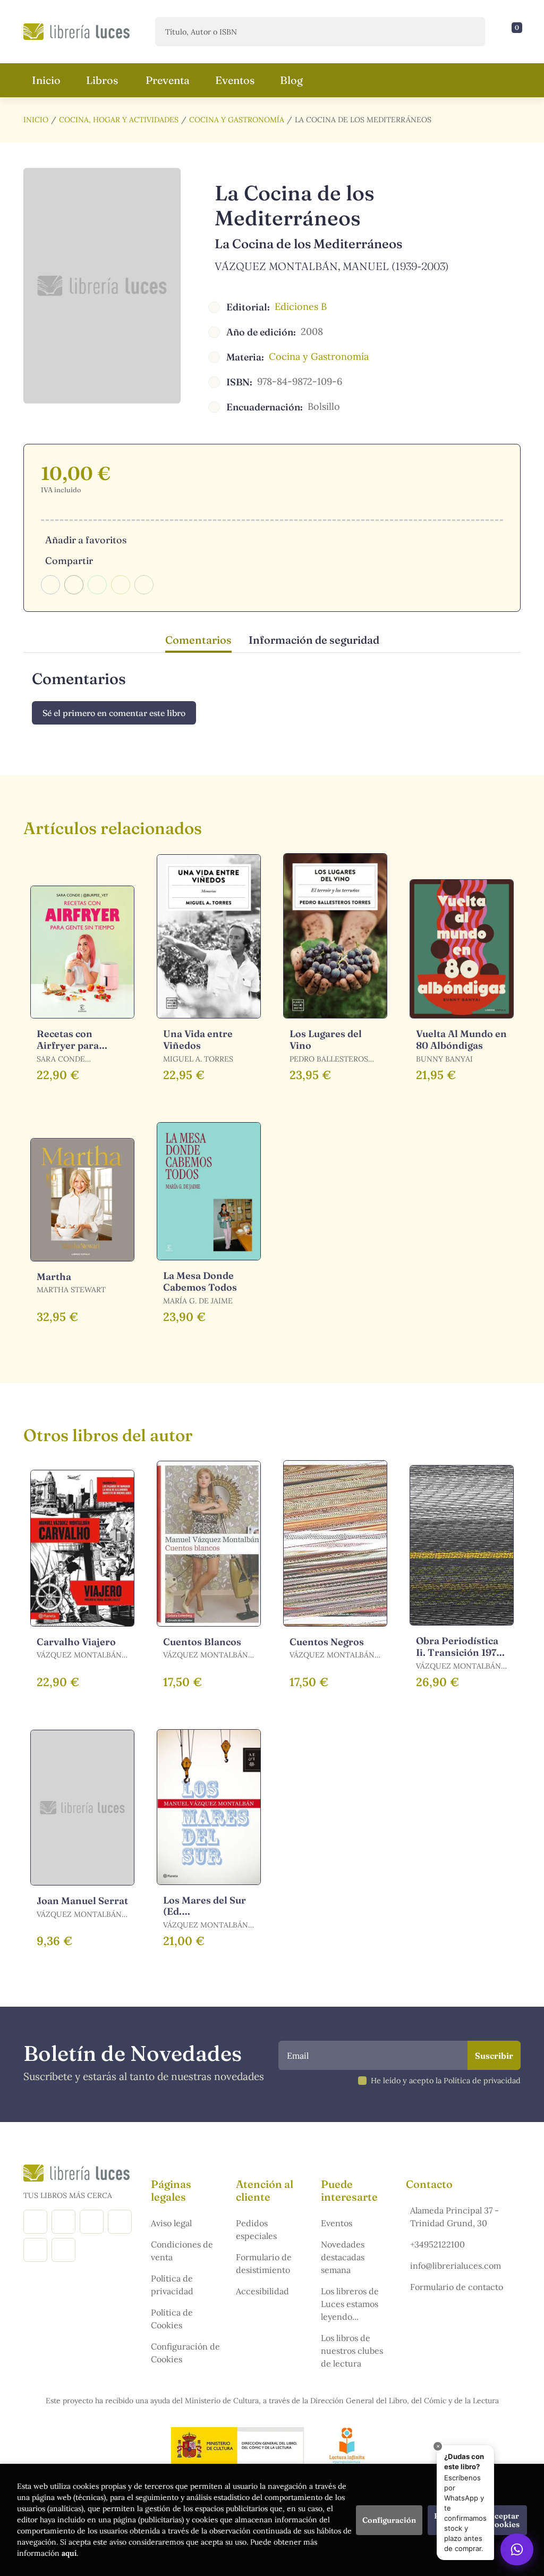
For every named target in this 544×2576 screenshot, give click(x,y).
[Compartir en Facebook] (50, 585)
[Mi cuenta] (518, 32)
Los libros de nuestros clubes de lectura (352, 2351)
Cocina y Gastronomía (237, 120)
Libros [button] (102, 80)
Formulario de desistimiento (264, 2263)
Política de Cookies (172, 2319)
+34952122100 (437, 2244)
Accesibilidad (262, 2291)
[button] (513, 32)
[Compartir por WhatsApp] (97, 585)
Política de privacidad (172, 2285)
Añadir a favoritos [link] (86, 540)
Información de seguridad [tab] (314, 640)
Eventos (337, 2223)
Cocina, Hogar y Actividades (119, 120)
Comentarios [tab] (198, 640)
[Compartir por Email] (121, 585)
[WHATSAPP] (63, 2250)
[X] (92, 2222)
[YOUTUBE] (35, 2250)
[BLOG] (120, 2222)
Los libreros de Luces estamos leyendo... (350, 2304)
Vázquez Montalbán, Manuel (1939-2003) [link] (332, 266)
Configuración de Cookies (185, 2353)
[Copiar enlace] (144, 585)
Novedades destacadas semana (343, 2257)
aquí (69, 2553)
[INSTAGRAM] (63, 2222)
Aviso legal (171, 2223)
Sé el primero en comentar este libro (114, 713)
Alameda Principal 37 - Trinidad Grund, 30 (454, 2217)
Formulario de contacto (457, 2287)
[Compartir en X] (74, 585)
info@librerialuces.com (456, 2266)
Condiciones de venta (182, 2251)
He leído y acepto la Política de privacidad (446, 2081)
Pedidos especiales (256, 2229)
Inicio (36, 120)
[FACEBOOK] (35, 2222)
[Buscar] (468, 32)
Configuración (389, 2520)
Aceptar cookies (505, 2520)
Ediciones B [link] (301, 306)
